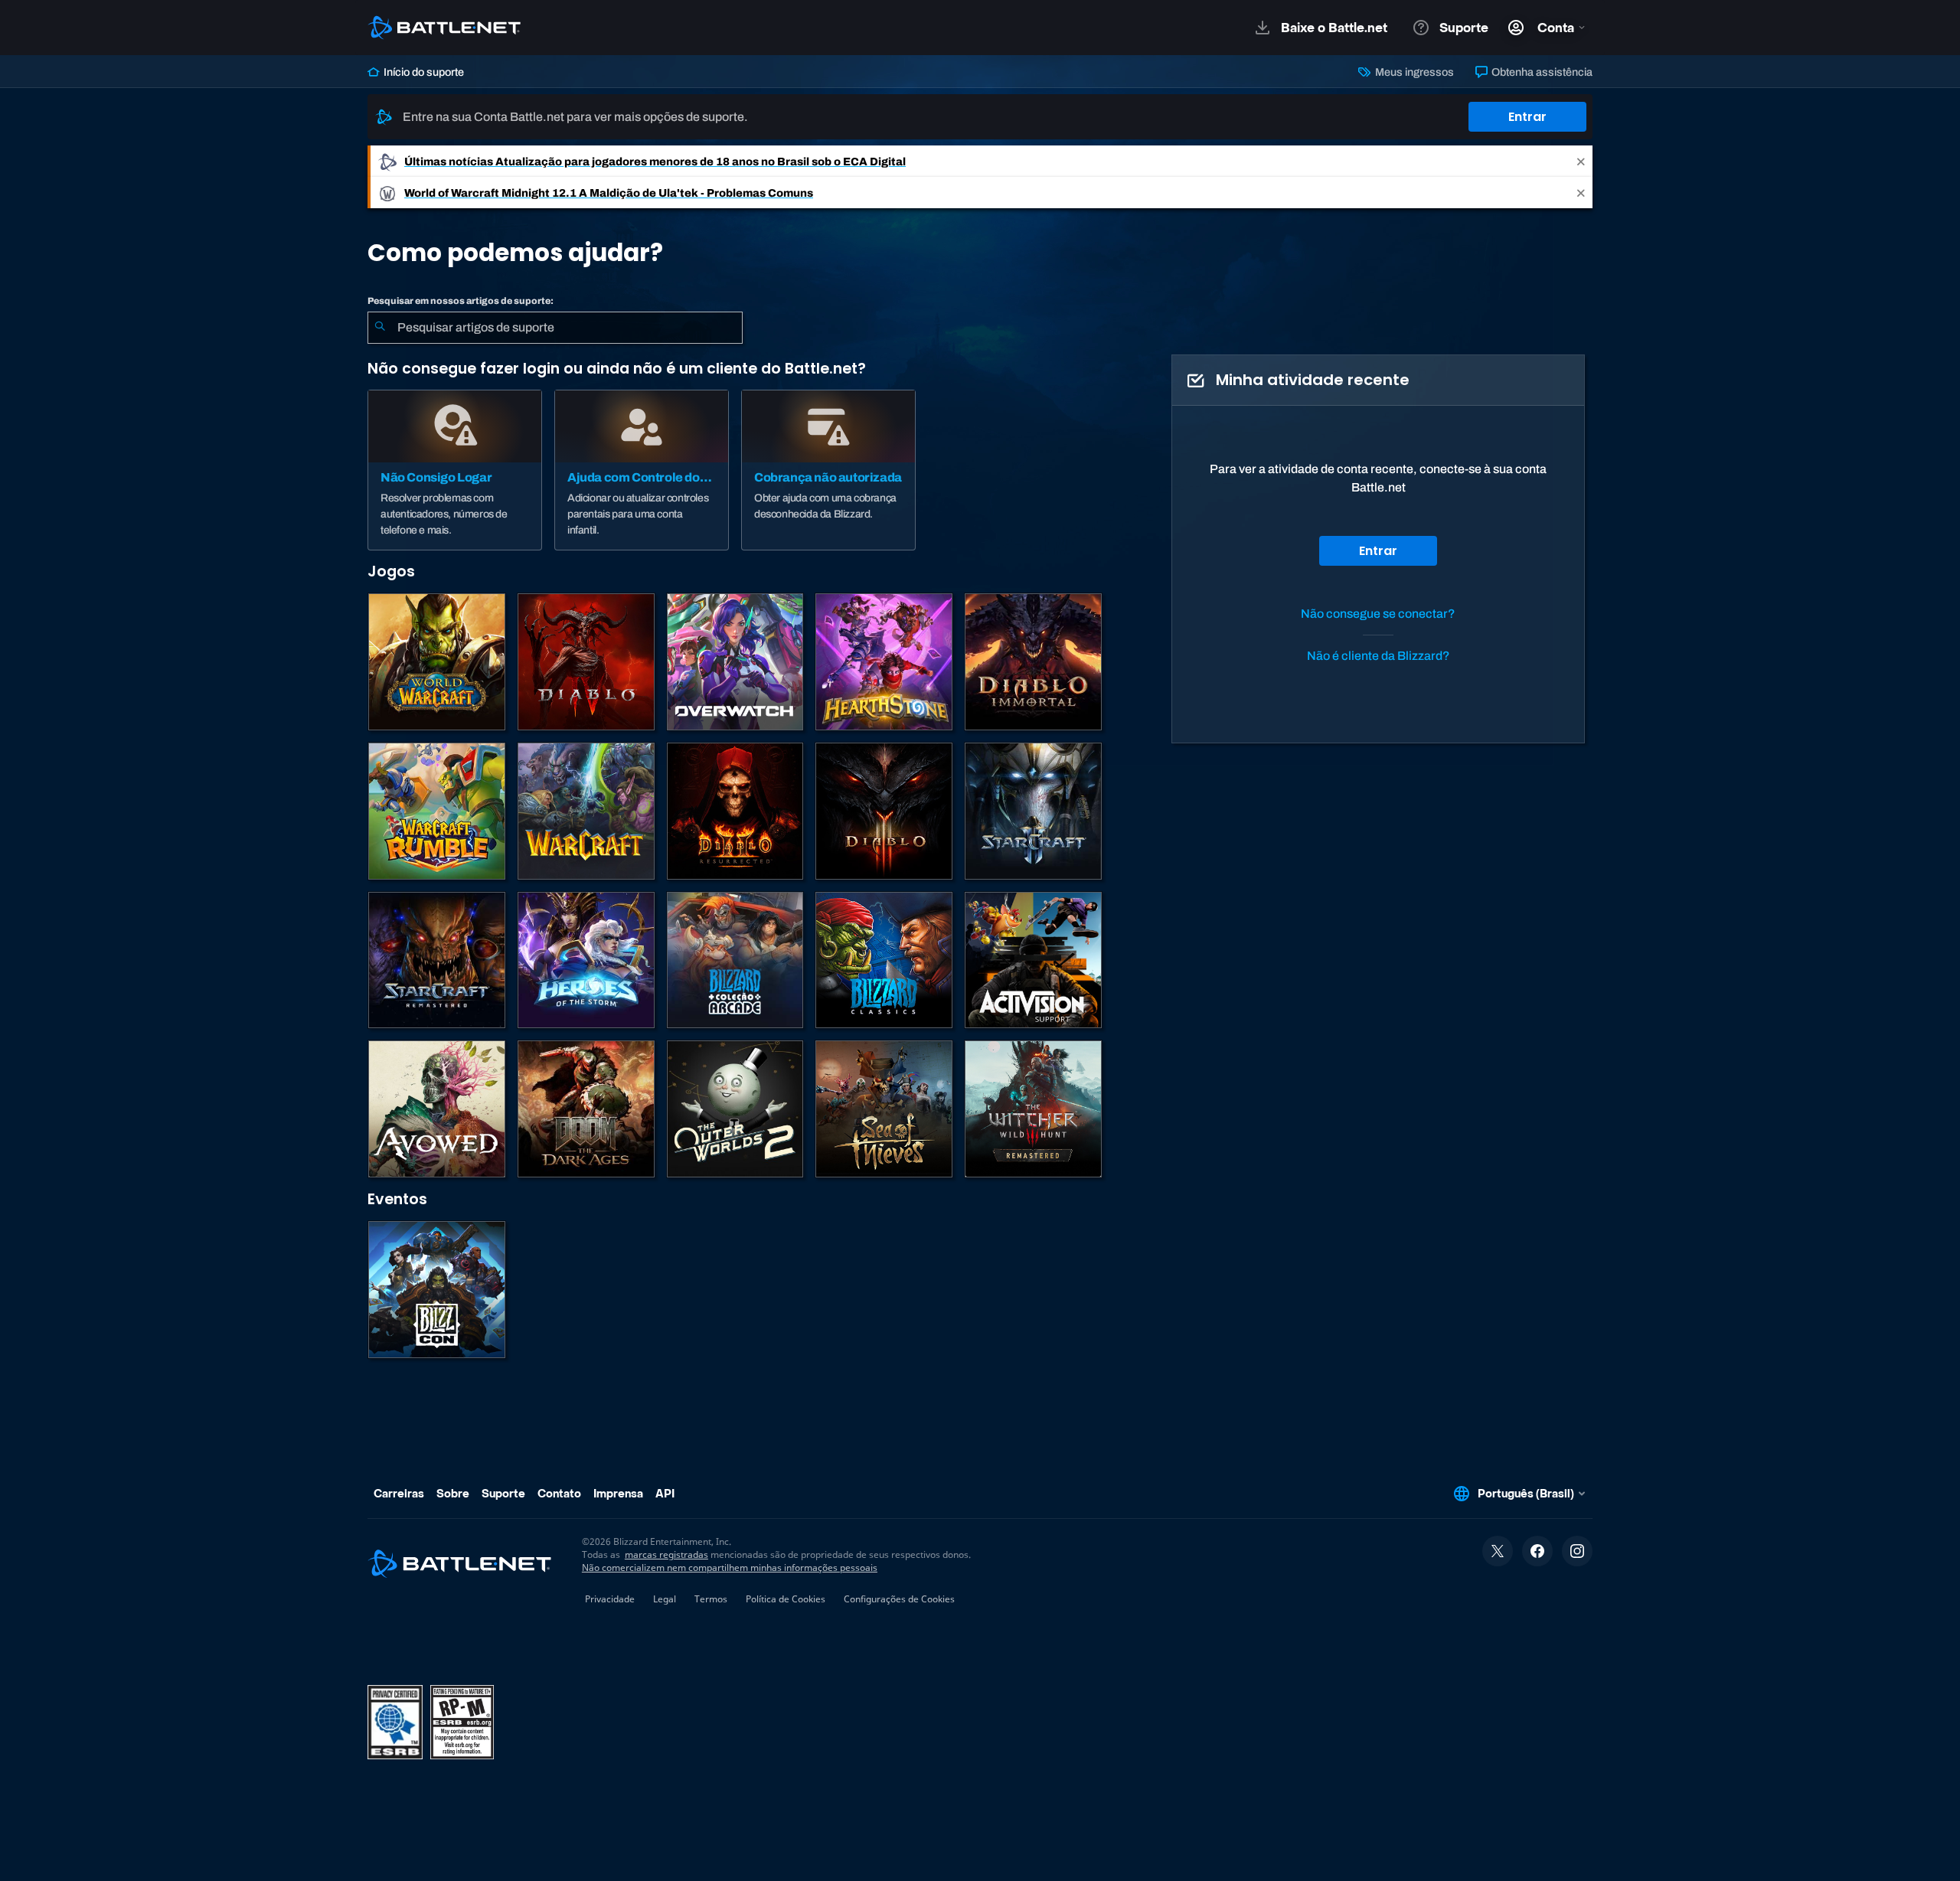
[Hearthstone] (884, 662)
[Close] (1581, 161)
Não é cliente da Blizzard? (1379, 656)
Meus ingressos (1413, 72)
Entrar (1527, 117)
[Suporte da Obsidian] (437, 1109)
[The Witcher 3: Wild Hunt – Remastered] (1033, 1109)
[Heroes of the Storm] (586, 960)
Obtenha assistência (1541, 72)
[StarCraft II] (1033, 811)
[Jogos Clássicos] (884, 960)
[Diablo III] (884, 811)
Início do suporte (423, 72)
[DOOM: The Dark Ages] (586, 1109)
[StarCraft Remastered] (437, 960)
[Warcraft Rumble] (437, 811)
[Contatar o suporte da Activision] (1033, 960)
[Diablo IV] (586, 662)
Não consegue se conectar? (1378, 614)
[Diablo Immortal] (1033, 662)
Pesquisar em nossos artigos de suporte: (461, 301)
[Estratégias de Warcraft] (586, 811)
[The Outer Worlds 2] (735, 1109)
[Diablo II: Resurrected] (735, 811)
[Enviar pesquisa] (380, 328)
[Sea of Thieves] (884, 1109)
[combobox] (555, 328)
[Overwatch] (735, 662)
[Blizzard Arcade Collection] (735, 960)
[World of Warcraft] (437, 662)
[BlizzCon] (437, 1290)
